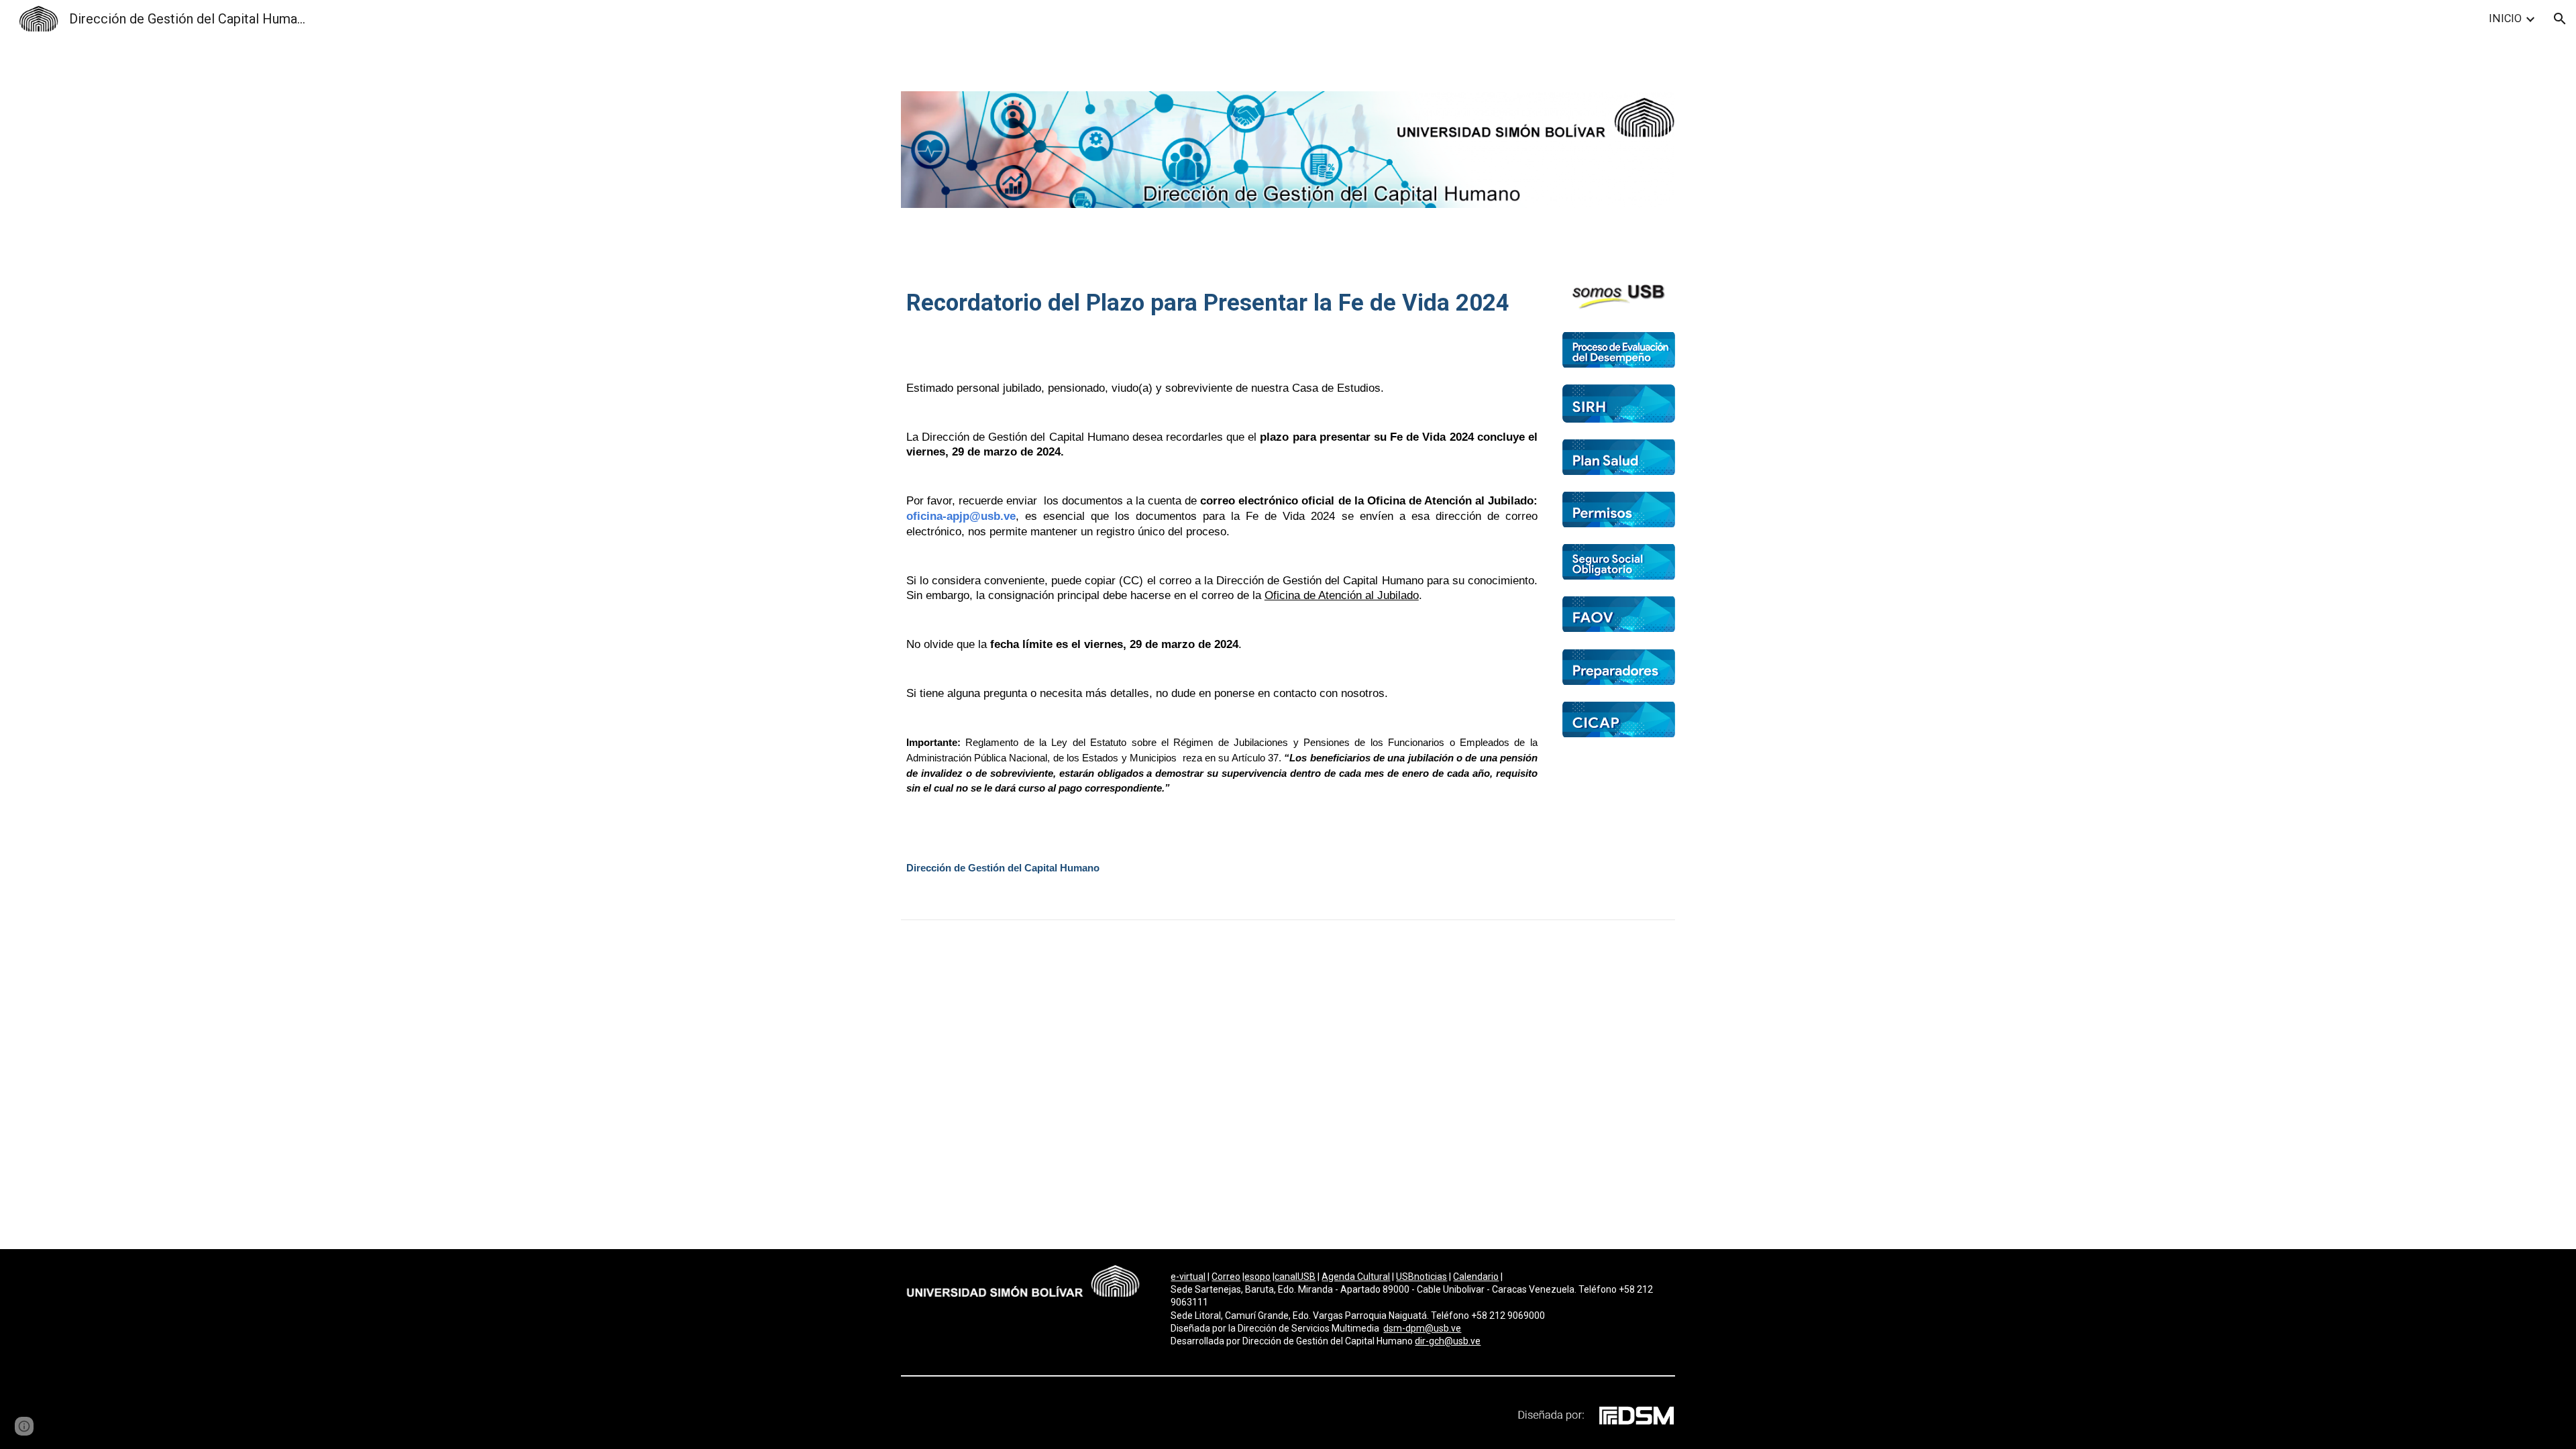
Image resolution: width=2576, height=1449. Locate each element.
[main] (1222, 319)
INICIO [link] (2505, 18)
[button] (2560, 19)
